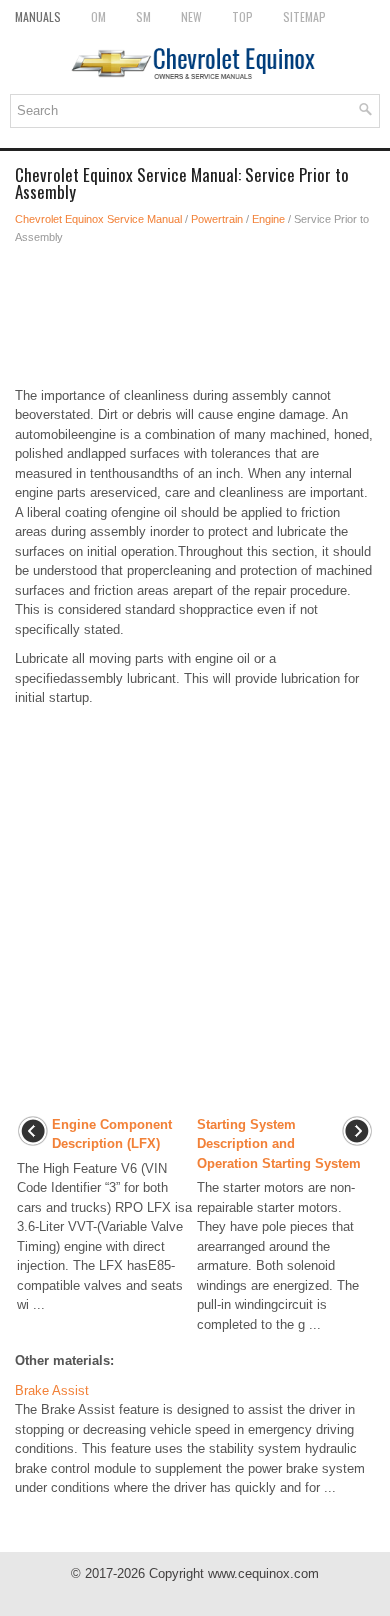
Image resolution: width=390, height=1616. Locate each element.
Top (242, 16)
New (191, 16)
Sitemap (304, 16)
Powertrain (217, 219)
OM (98, 16)
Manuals (38, 16)
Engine (268, 219)
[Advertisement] (195, 316)
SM (143, 16)
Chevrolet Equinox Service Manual (98, 219)
